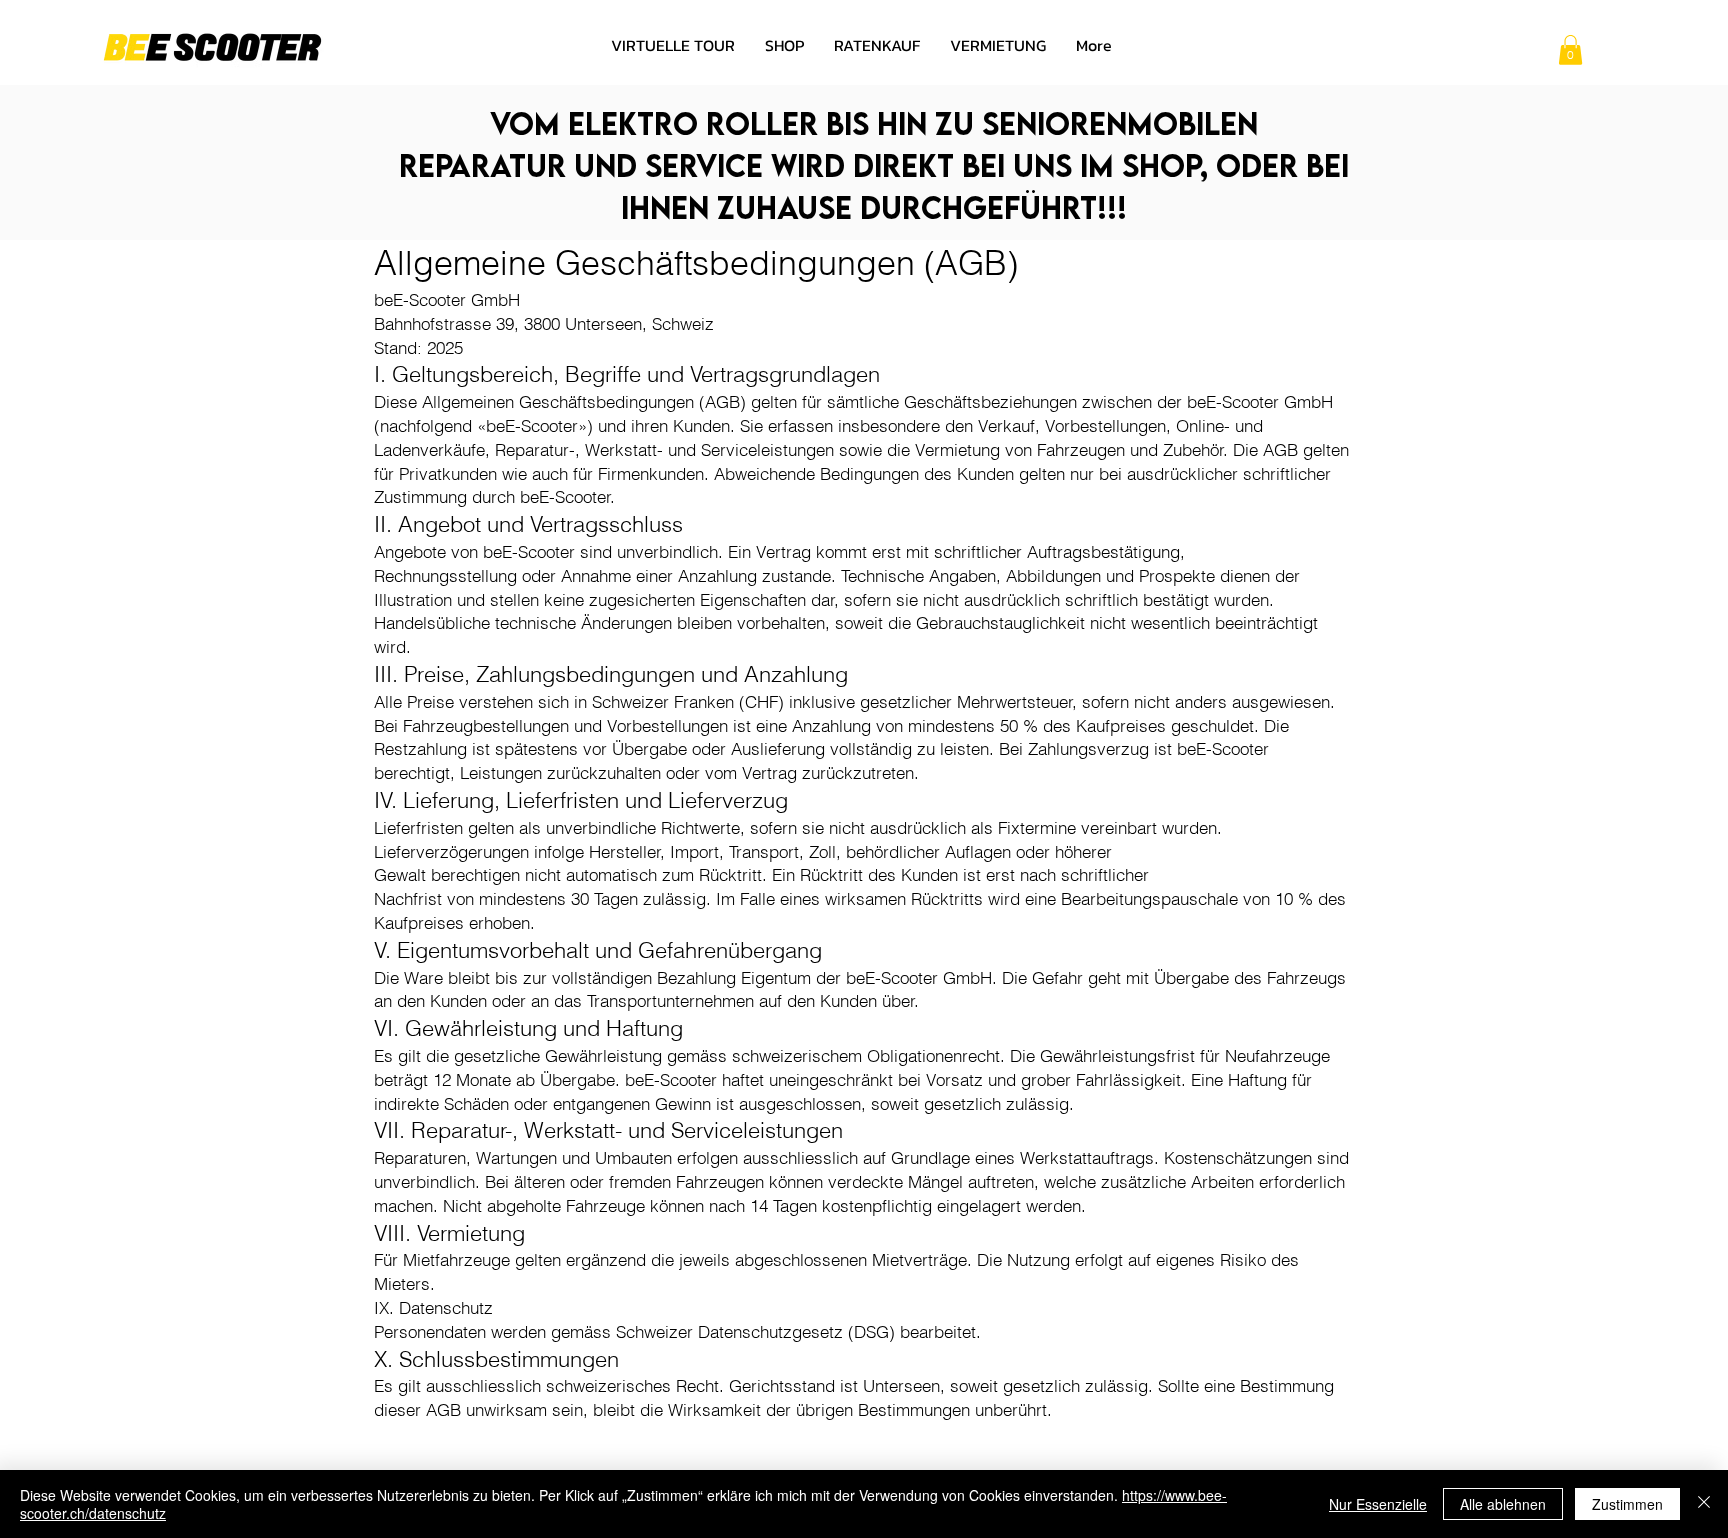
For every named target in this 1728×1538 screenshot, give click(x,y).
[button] (1570, 50)
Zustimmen (1627, 1504)
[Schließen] (1704, 1504)
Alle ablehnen (1503, 1504)
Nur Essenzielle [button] (1378, 1504)
